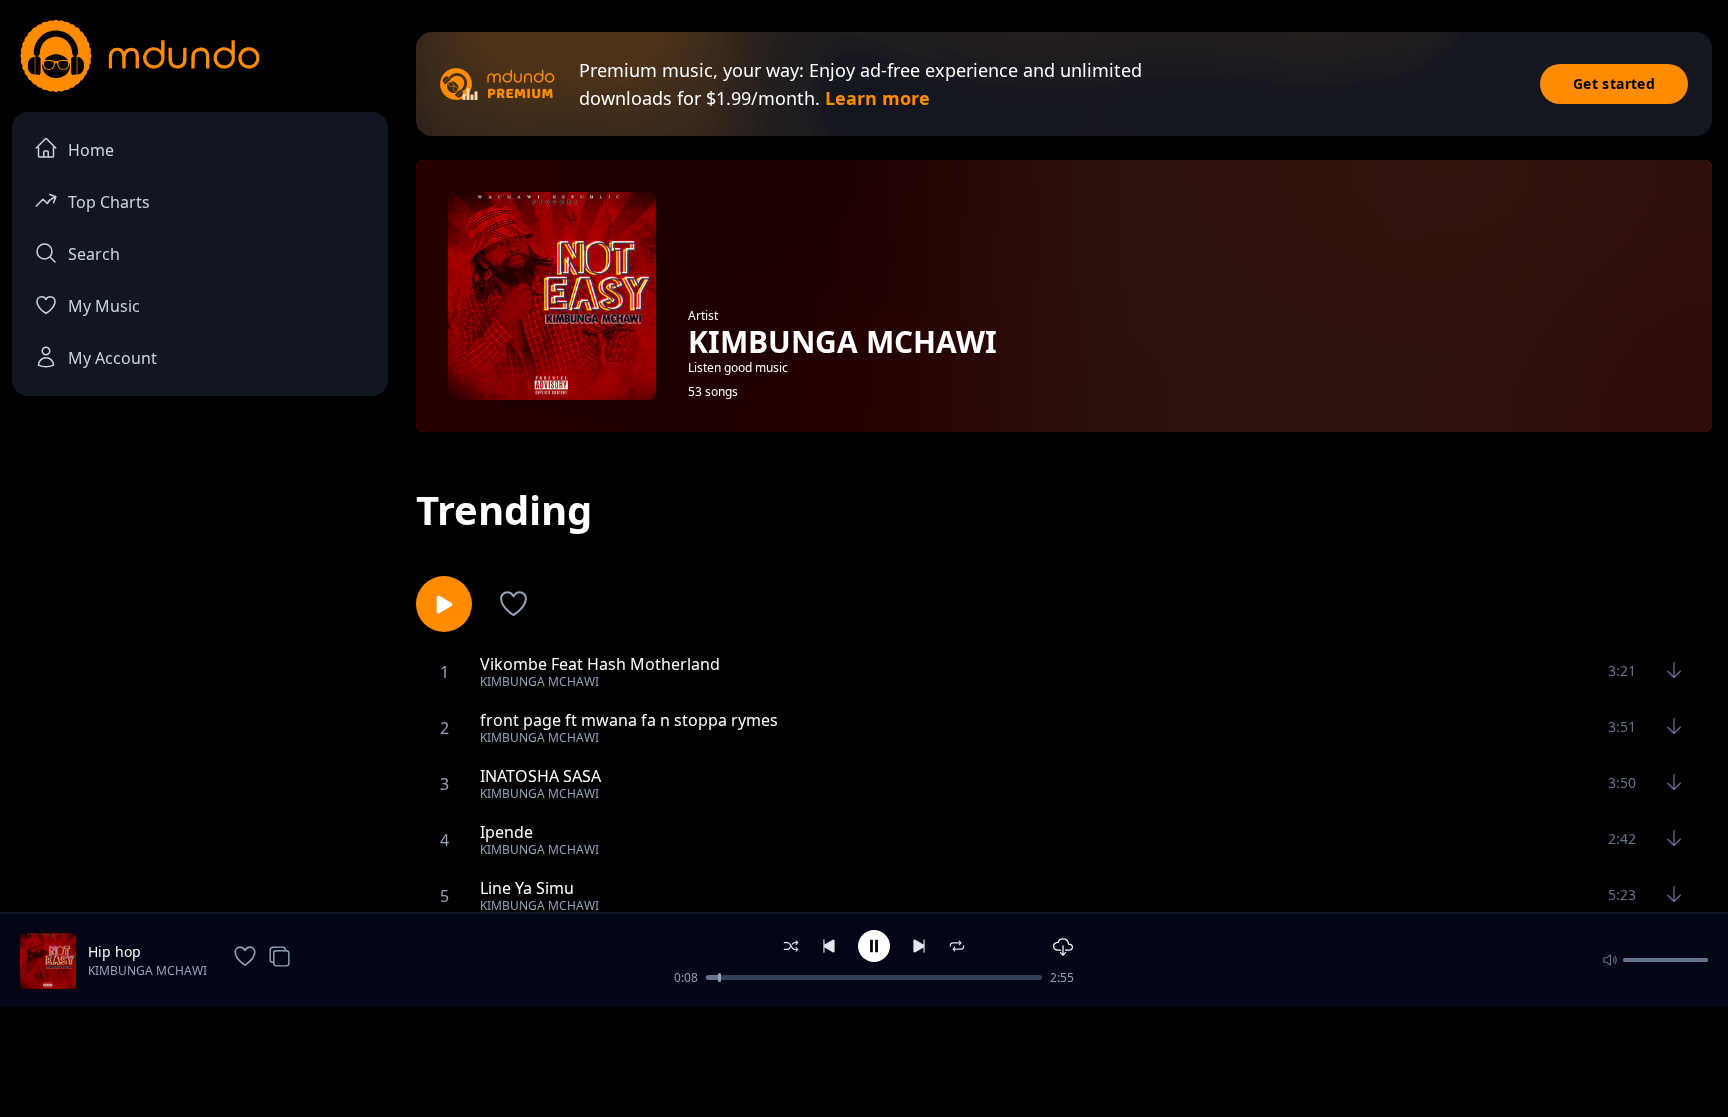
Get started (1614, 83)
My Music (104, 306)
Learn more (877, 98)
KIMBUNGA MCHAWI (147, 970)
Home (91, 150)
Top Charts (109, 202)
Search (94, 254)
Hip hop (114, 951)
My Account (112, 358)
